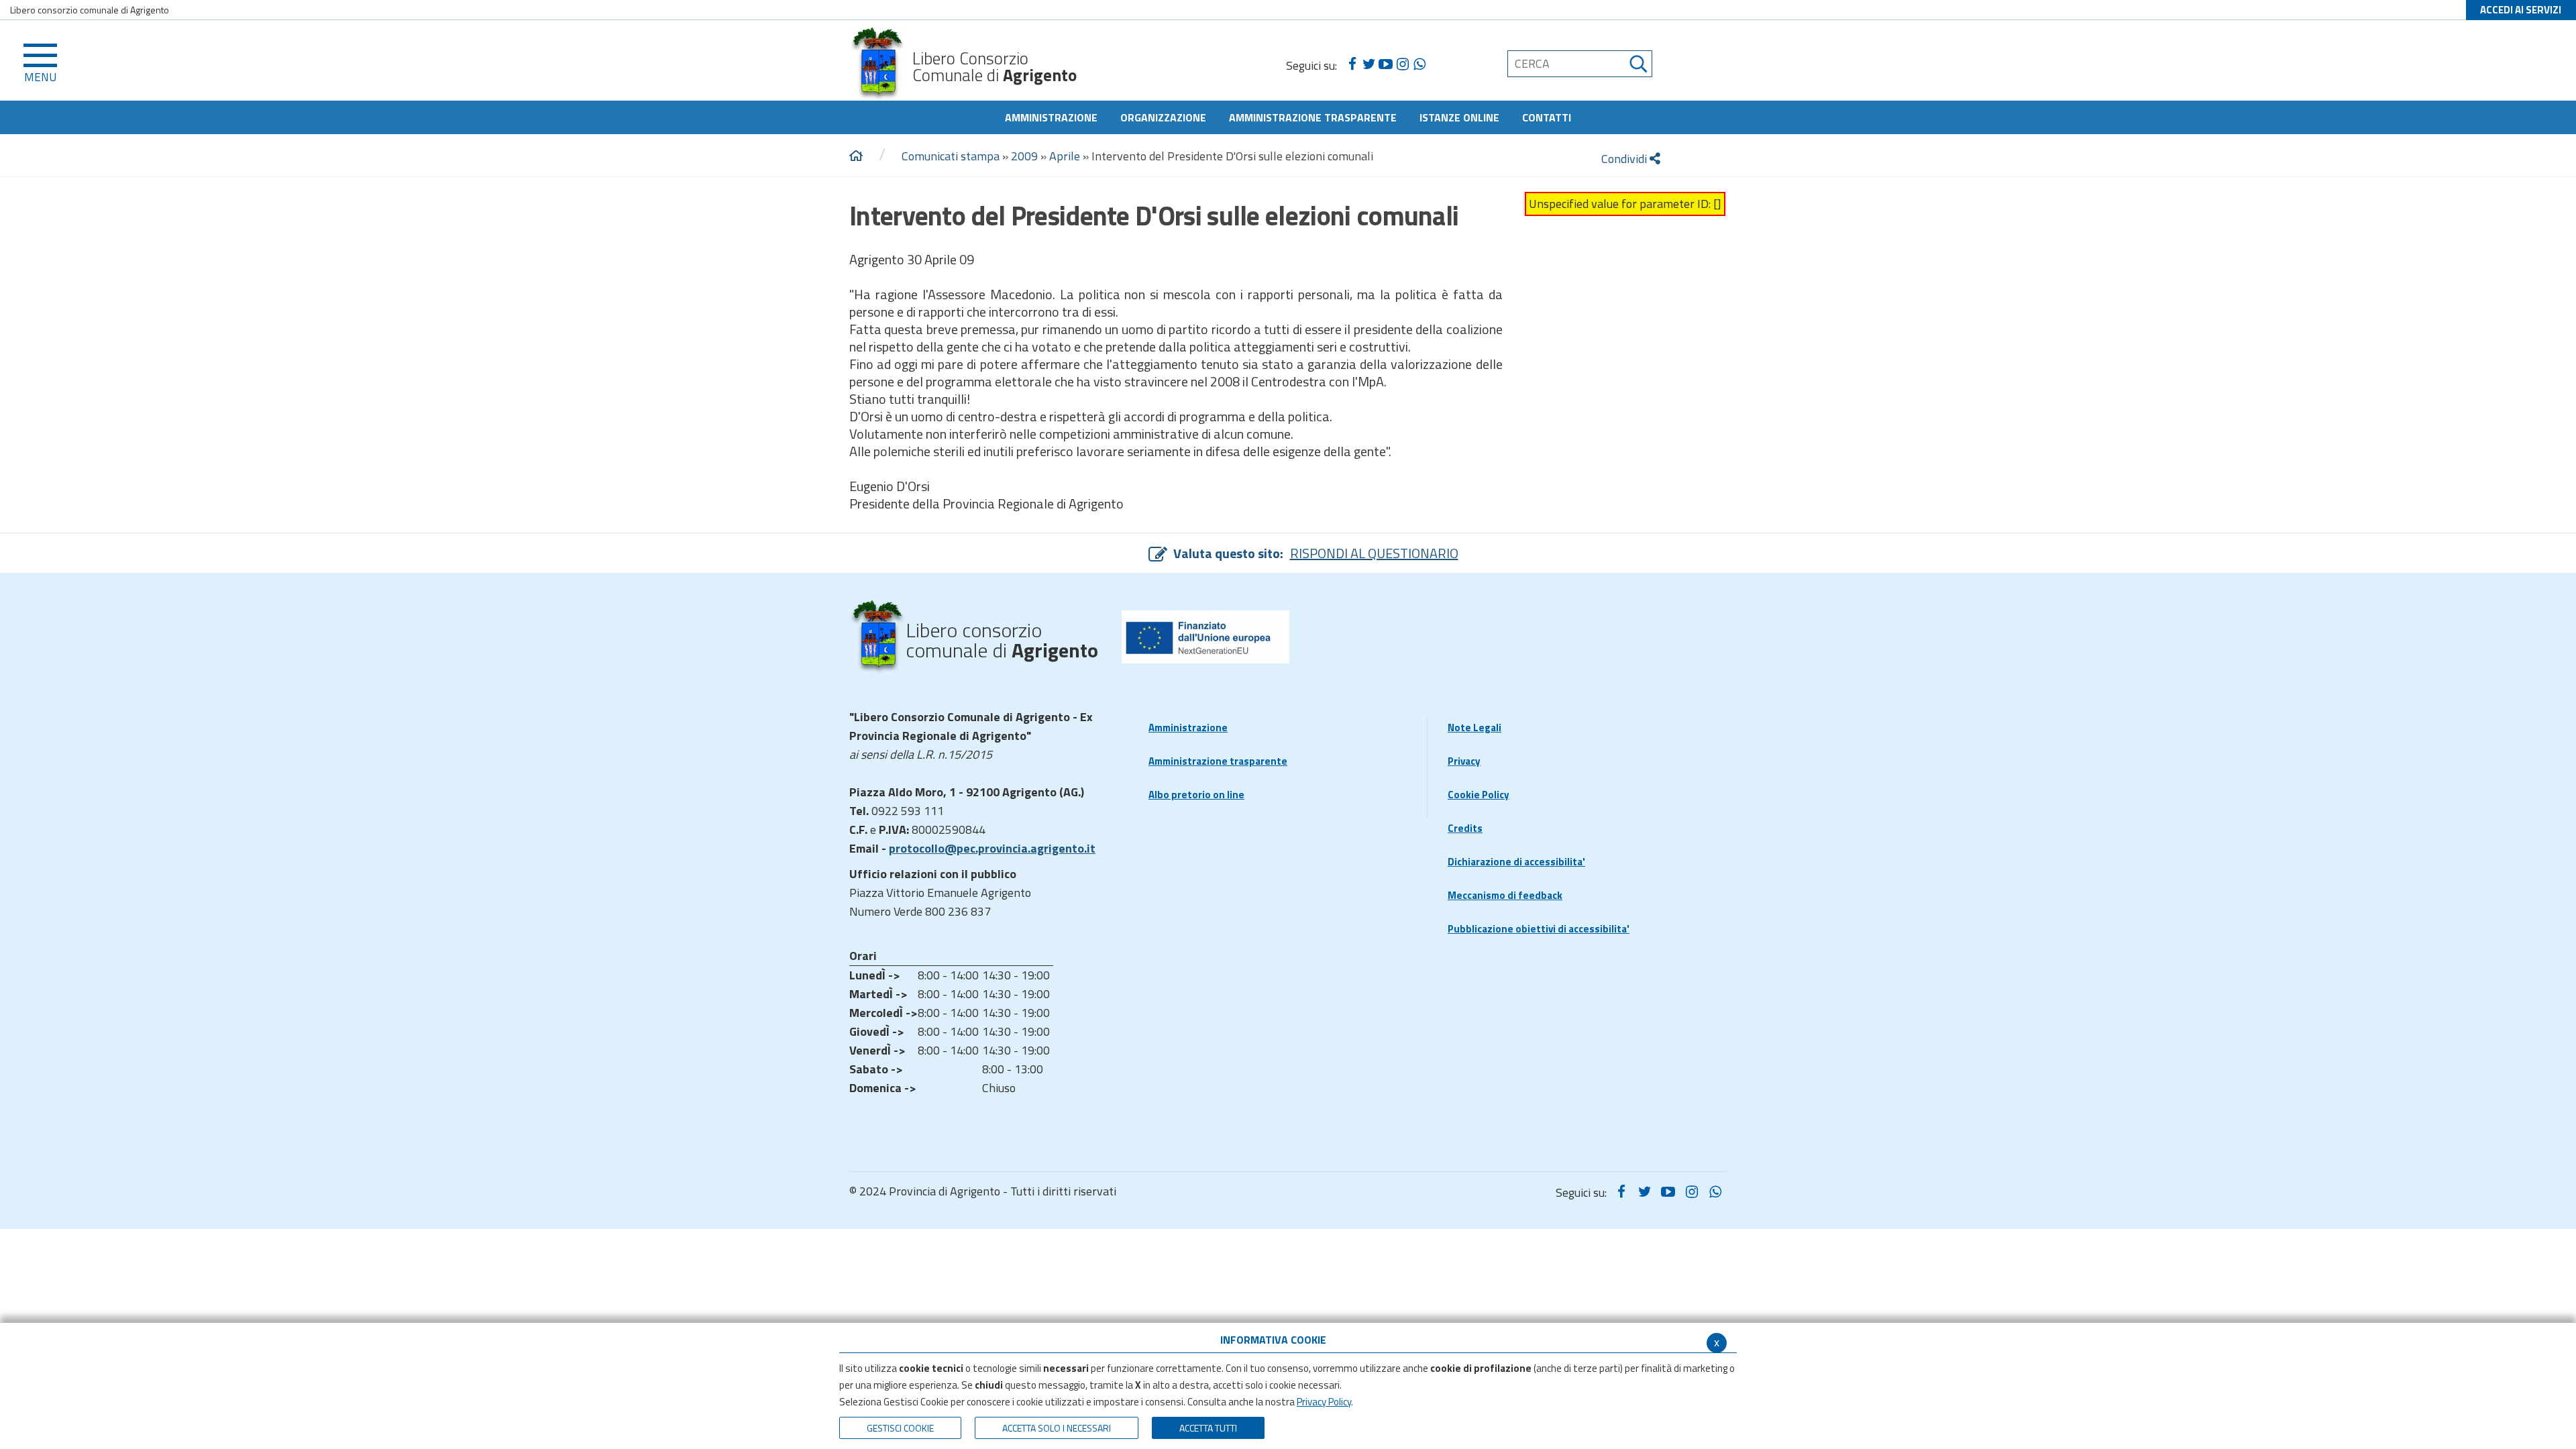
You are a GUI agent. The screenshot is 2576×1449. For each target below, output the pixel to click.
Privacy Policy (1324, 1402)
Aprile (1065, 156)
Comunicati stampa (951, 156)
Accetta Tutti (1208, 1428)
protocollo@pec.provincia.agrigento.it (992, 848)
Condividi (1625, 159)
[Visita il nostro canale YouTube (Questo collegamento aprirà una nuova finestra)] (1386, 64)
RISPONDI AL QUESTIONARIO (1374, 553)
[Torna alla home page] (856, 156)
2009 (1024, 156)
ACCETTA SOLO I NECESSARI (1057, 1428)
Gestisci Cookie (900, 1428)
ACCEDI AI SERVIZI (2521, 10)
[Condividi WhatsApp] (1419, 64)
